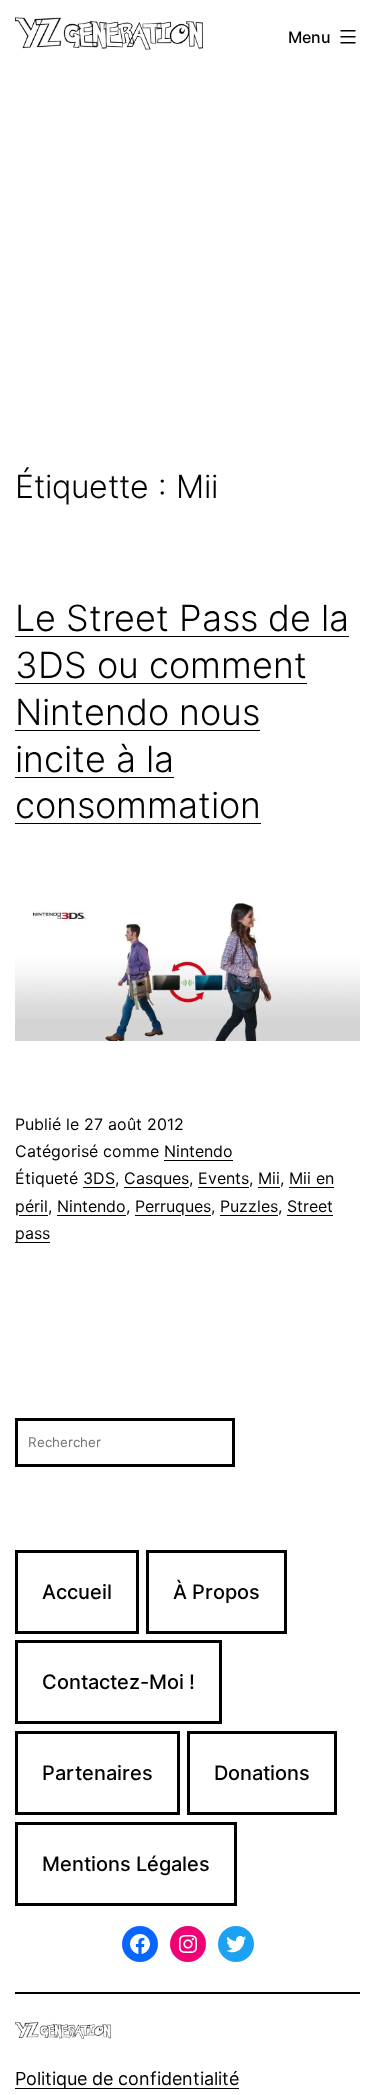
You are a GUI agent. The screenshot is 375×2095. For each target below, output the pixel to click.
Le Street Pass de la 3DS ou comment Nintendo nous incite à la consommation (182, 711)
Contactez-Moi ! (118, 1682)
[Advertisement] (187, 271)
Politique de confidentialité (127, 2078)
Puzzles (249, 1206)
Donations (262, 1773)
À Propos (216, 1592)
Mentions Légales (126, 1864)
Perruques (173, 1206)
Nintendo (198, 1151)
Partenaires (97, 1773)
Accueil (77, 1592)
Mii (269, 1178)
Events (223, 1178)
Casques (156, 1178)
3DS (99, 1178)
